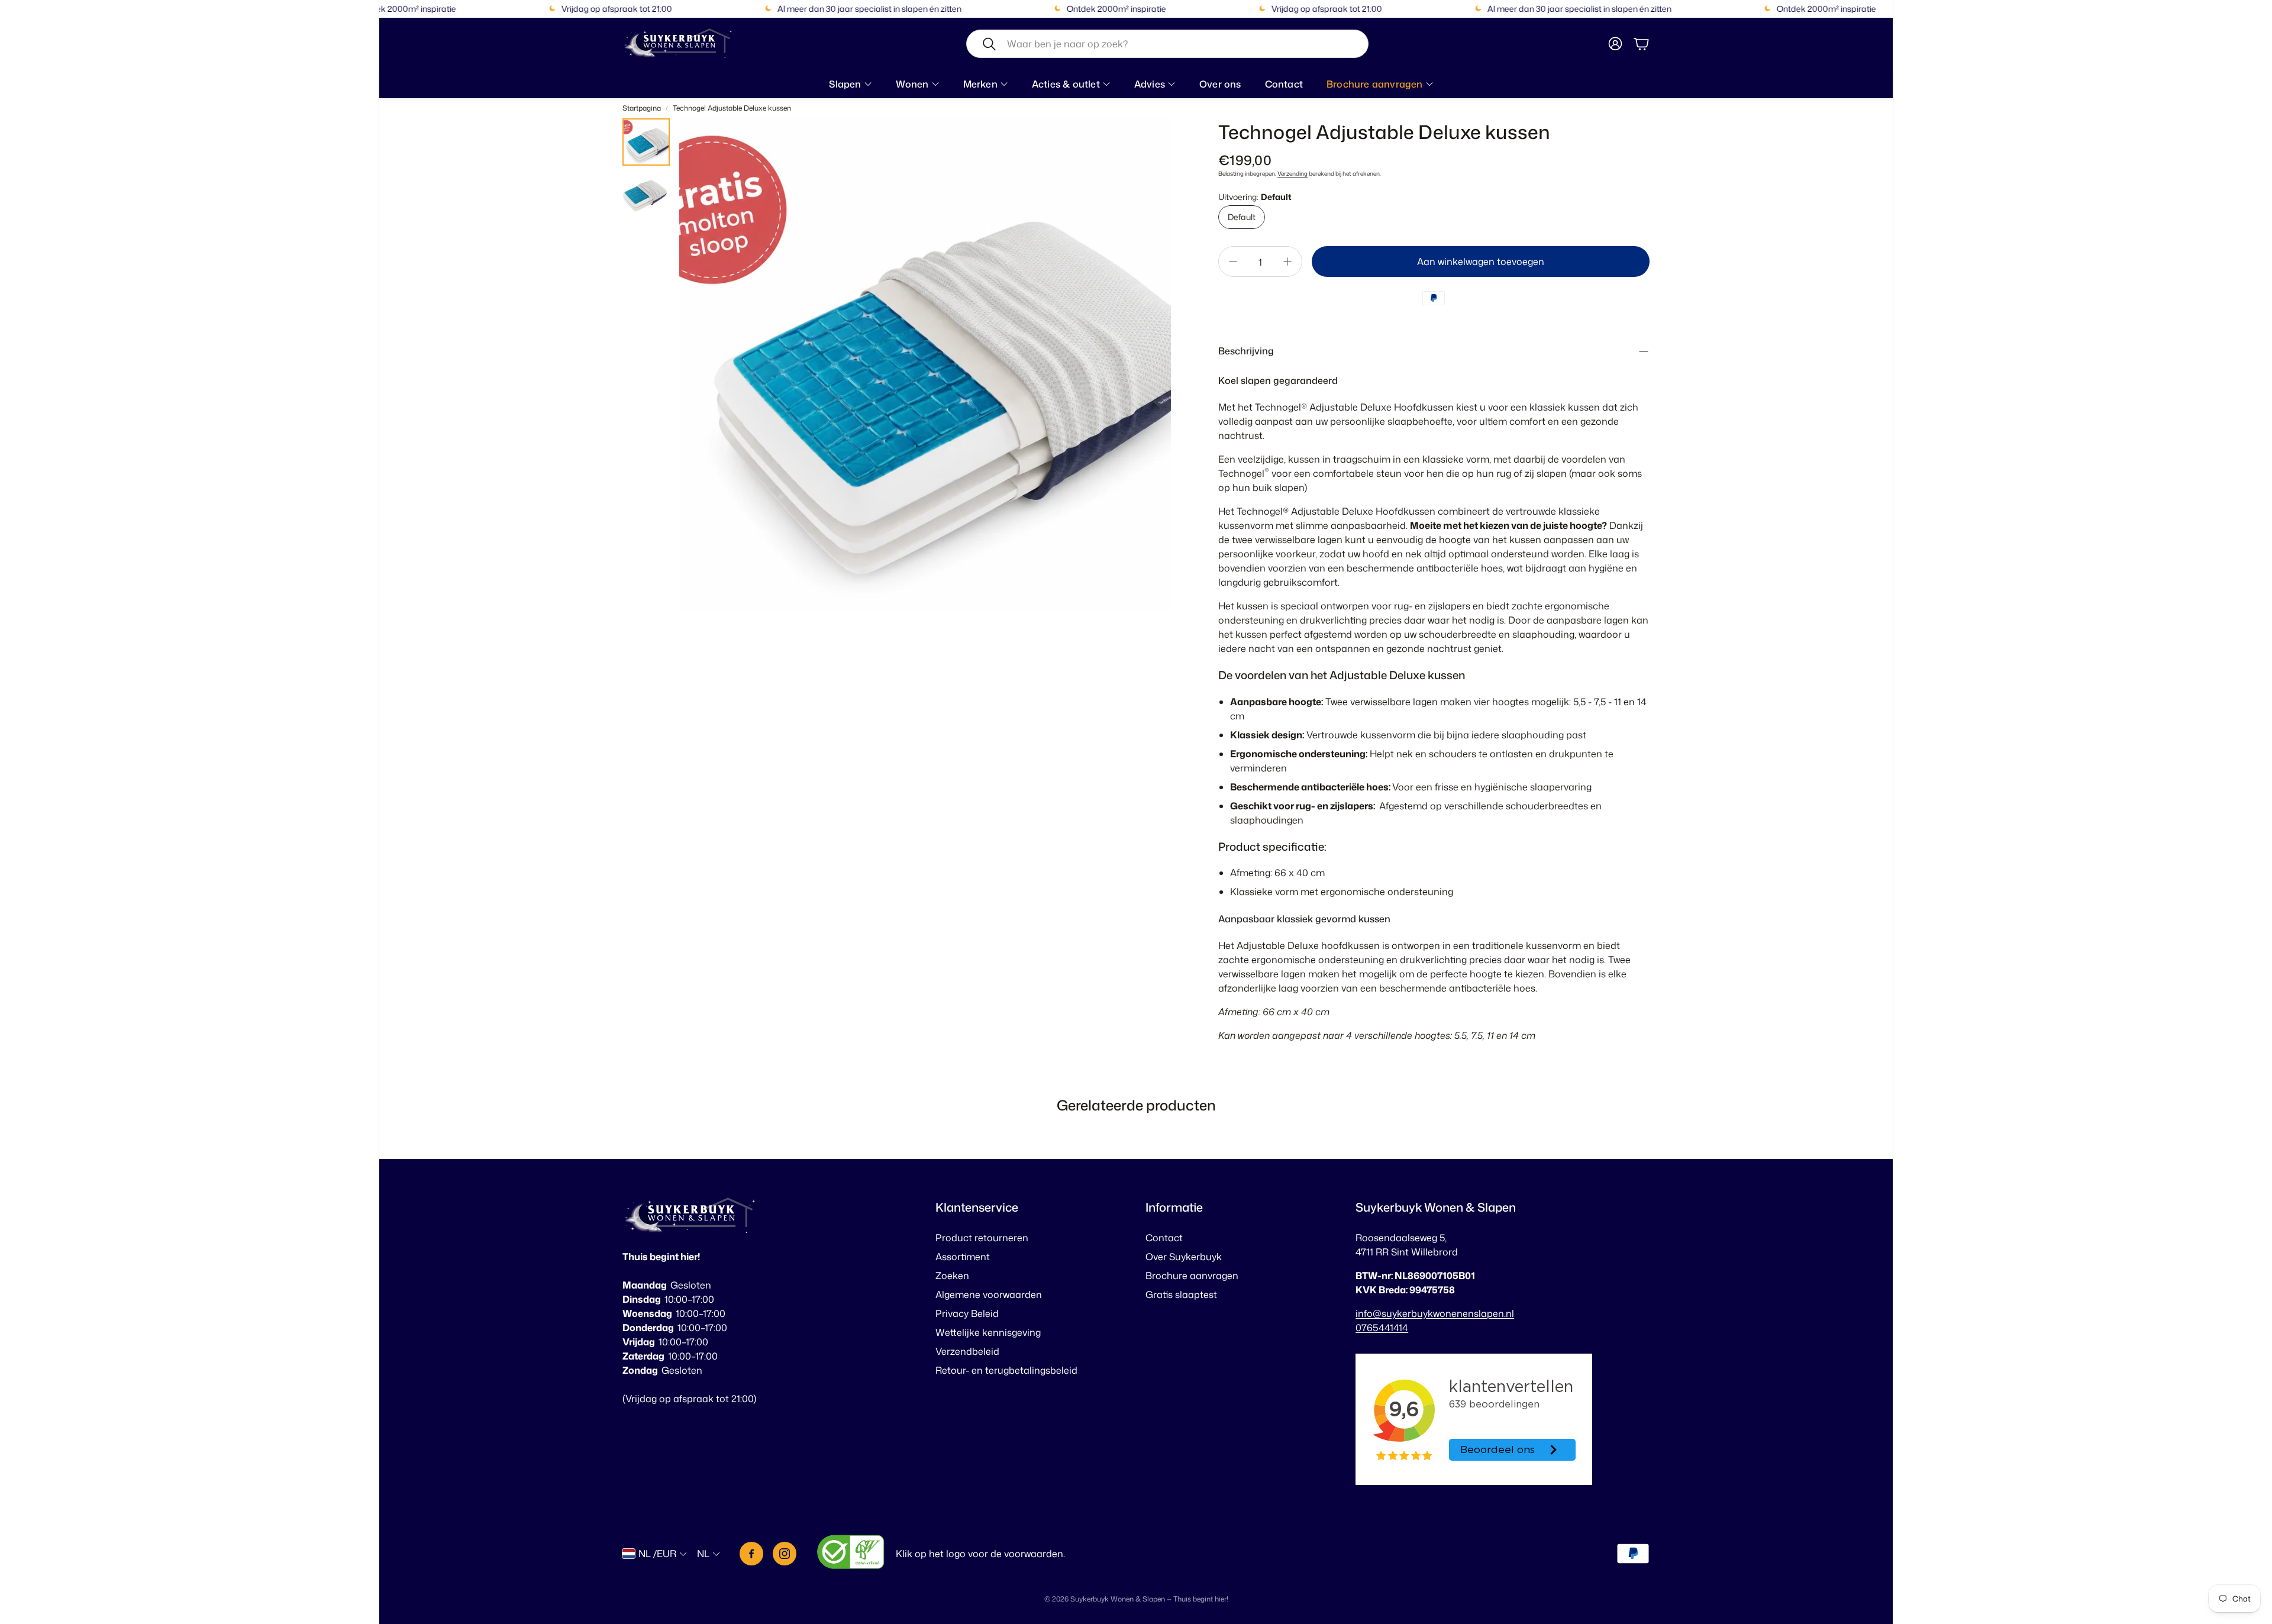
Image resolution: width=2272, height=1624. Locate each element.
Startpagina (642, 108)
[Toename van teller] (1287, 261)
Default (1242, 217)
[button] (1167, 44)
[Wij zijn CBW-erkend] (851, 1554)
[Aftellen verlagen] (1233, 261)
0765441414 (1382, 1328)
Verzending (1292, 173)
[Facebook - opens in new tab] (751, 1554)
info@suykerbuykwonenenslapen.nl (1435, 1313)
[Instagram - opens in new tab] (785, 1554)
